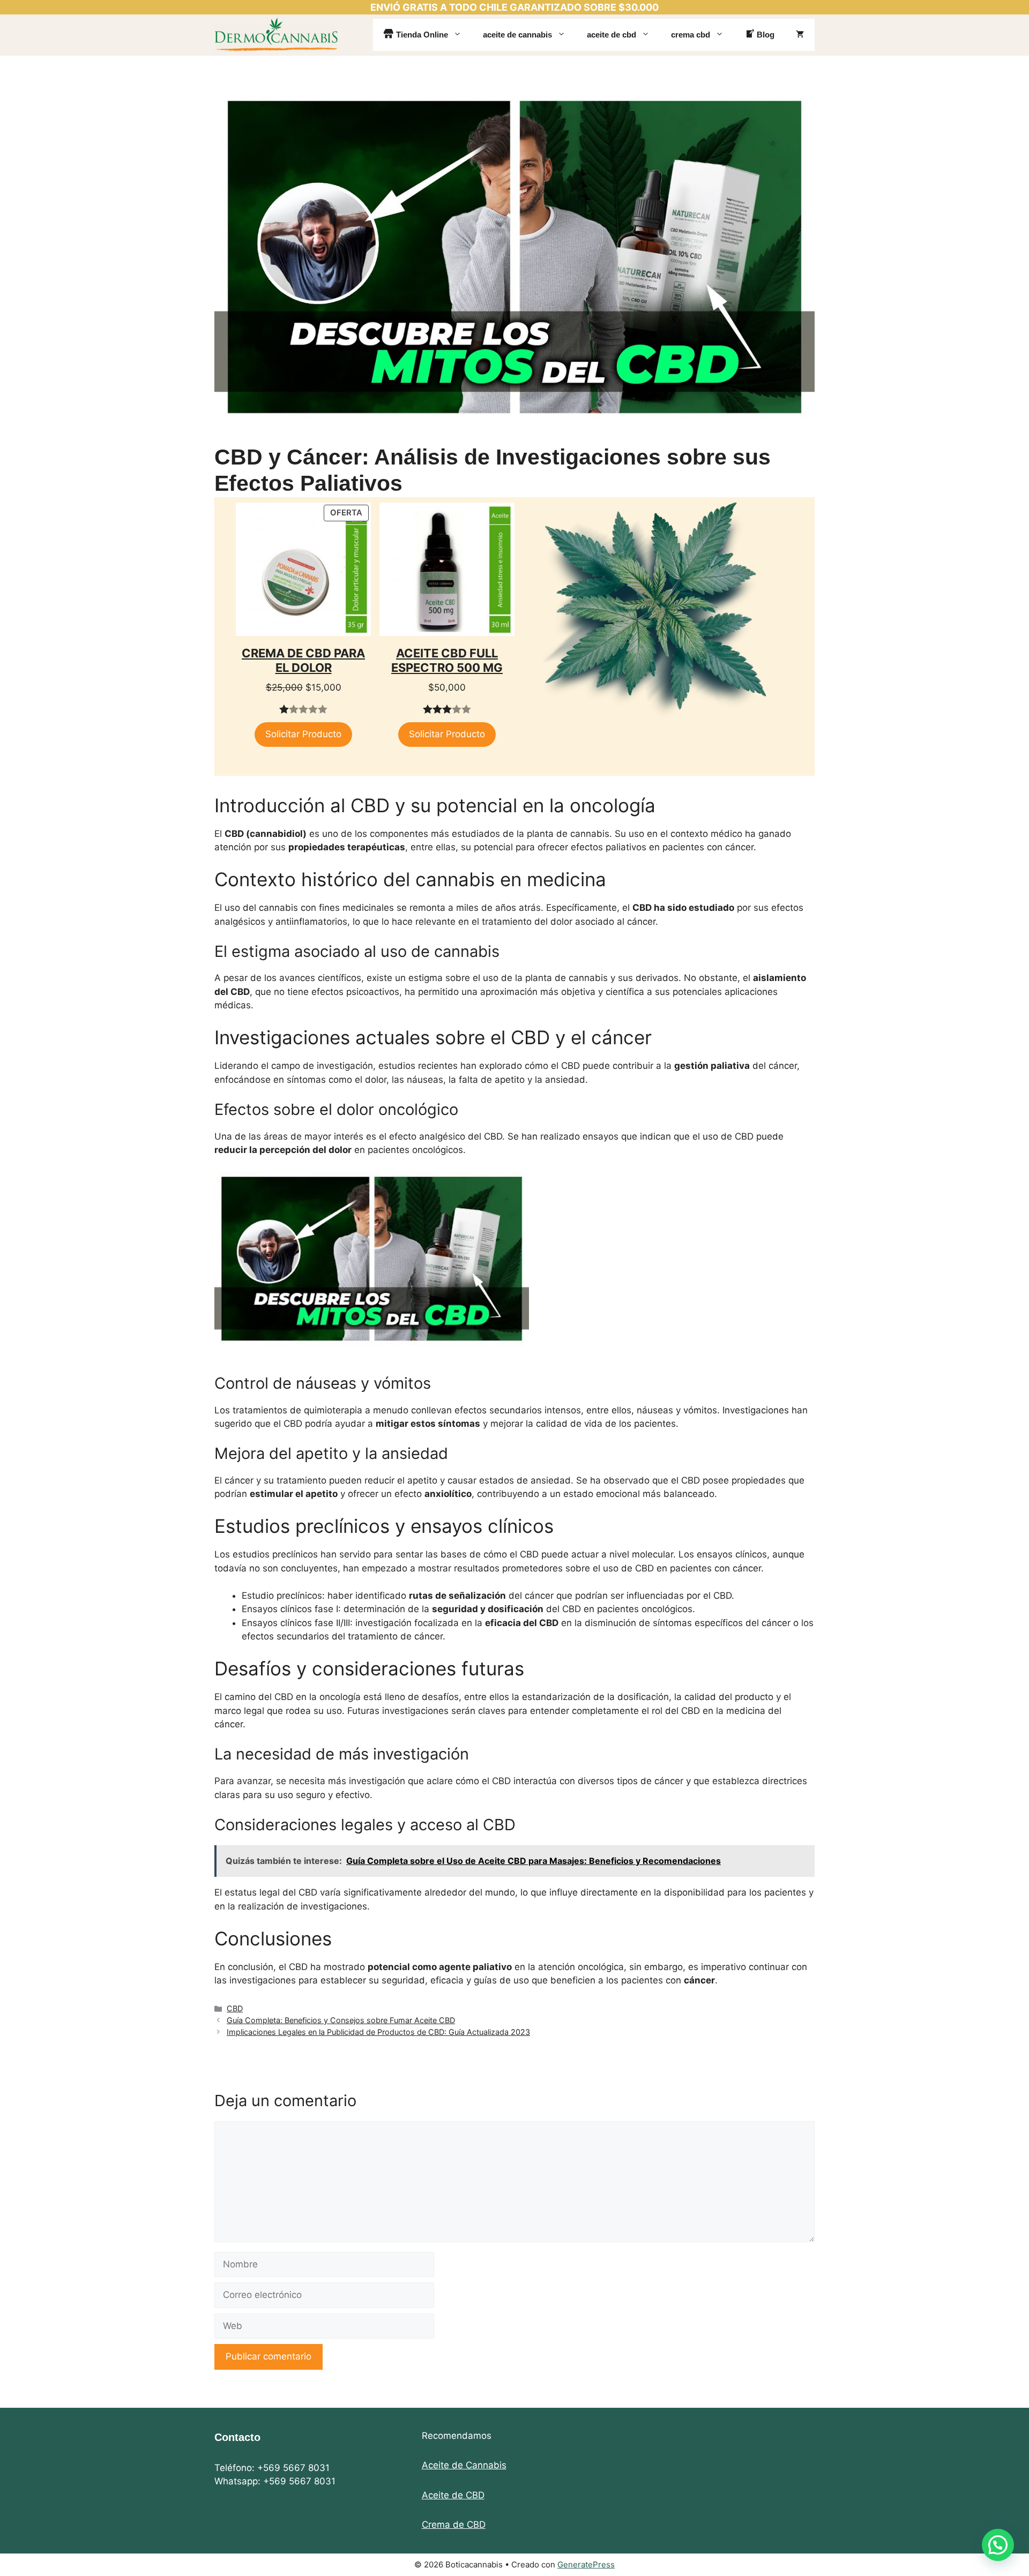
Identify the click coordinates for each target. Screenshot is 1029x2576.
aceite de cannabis (517, 35)
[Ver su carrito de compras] (800, 35)
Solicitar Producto (303, 734)
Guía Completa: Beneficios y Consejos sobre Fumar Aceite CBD (341, 2020)
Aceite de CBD (453, 2495)
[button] (998, 2545)
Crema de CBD (454, 2525)
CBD (235, 2008)
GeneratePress (586, 2564)
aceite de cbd (612, 35)
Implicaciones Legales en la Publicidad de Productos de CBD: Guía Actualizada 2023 (378, 2032)
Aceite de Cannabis (464, 2465)
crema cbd (691, 35)
